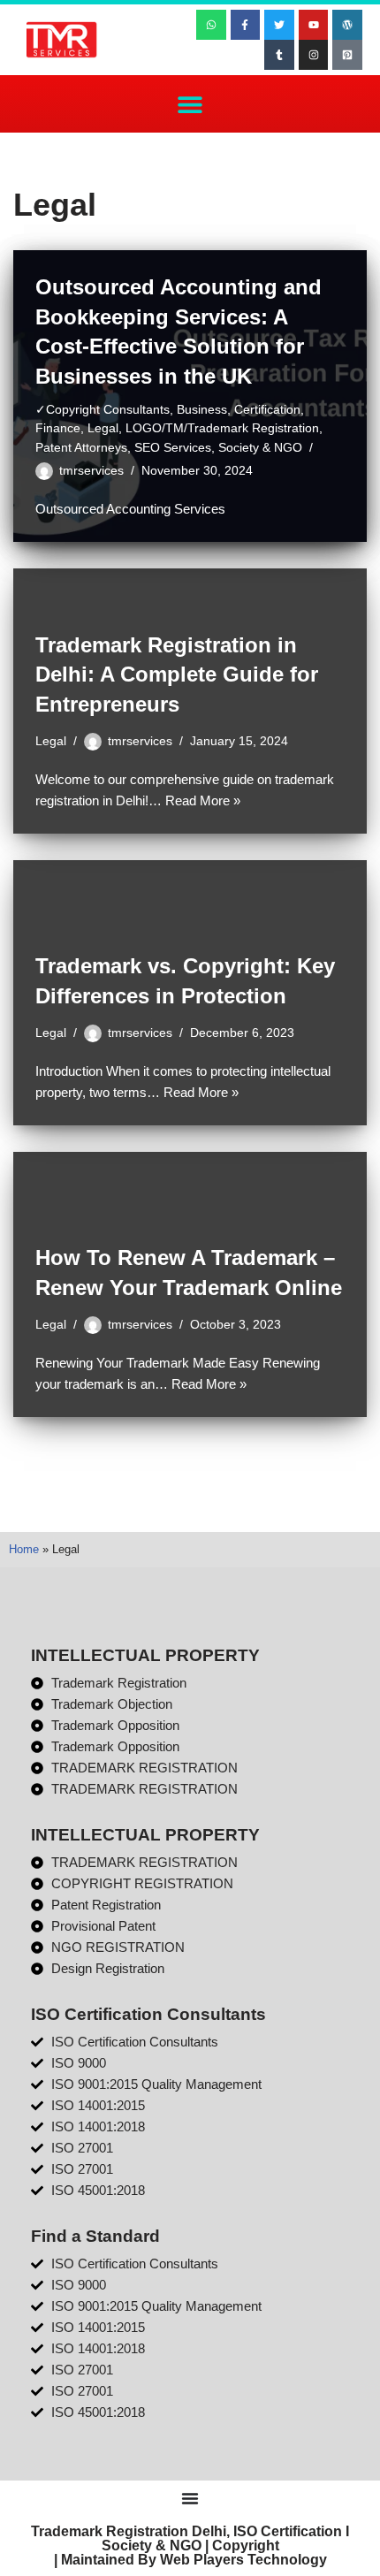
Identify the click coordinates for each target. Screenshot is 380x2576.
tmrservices (91, 471)
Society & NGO (260, 448)
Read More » (203, 800)
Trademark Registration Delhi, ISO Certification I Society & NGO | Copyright (190, 2538)
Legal (103, 428)
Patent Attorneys (81, 448)
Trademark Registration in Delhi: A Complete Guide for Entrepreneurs (177, 674)
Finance (58, 428)
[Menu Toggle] (190, 2498)
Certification (267, 410)
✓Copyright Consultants (103, 410)
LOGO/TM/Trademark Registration (222, 428)
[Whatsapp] (211, 25)
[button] (190, 104)
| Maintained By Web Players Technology (190, 2560)
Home (24, 1549)
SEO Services (173, 448)
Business (202, 410)
